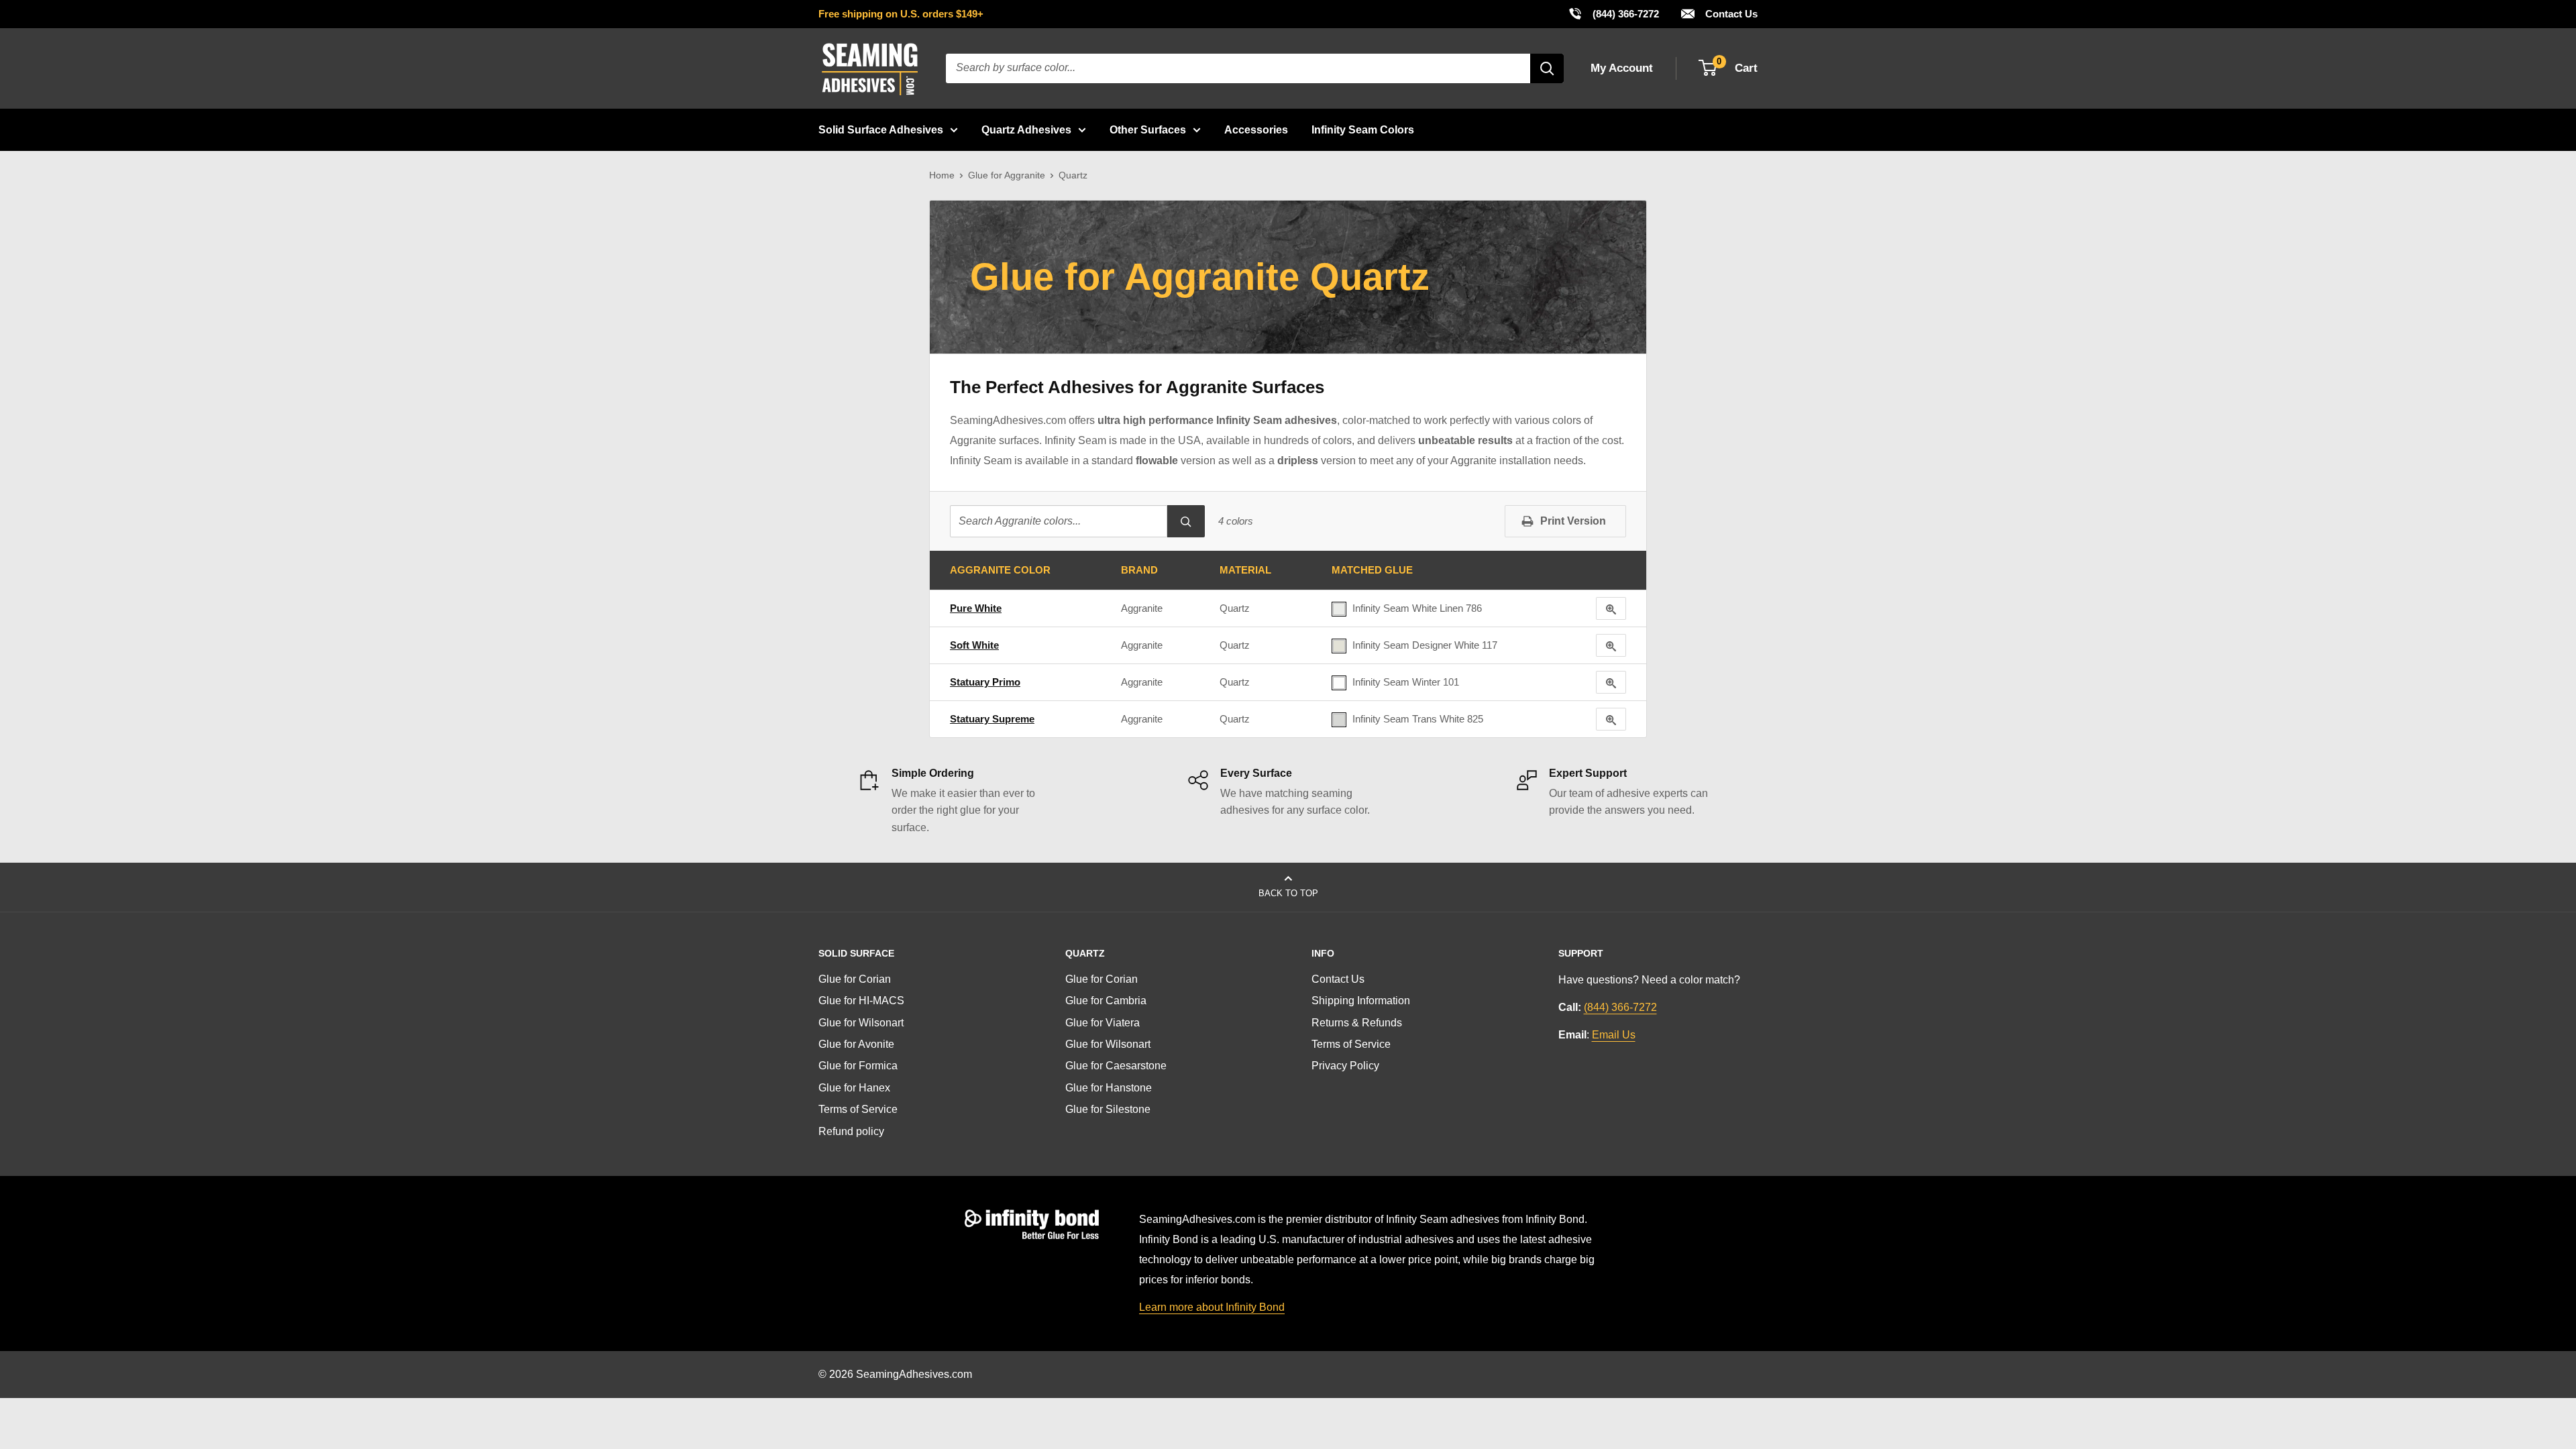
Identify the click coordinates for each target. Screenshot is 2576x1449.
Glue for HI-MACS (861, 1001)
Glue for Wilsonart (861, 1023)
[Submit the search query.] (1186, 521)
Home (942, 175)
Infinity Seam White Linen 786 (1417, 608)
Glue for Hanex (854, 1088)
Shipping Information (1361, 1001)
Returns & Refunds (1357, 1023)
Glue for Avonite (856, 1044)
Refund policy (851, 1131)
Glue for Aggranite (1007, 175)
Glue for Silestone (1108, 1109)
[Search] (1547, 68)
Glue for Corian (855, 979)
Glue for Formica (858, 1066)
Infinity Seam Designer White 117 (1425, 645)
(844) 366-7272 (1613, 13)
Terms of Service (858, 1109)
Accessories (1256, 130)
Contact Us (1730, 14)
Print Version (1573, 521)
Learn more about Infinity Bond (1212, 1307)
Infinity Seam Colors (1363, 130)
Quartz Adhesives (1026, 130)
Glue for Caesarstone (1116, 1066)
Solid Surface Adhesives (881, 130)
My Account (1622, 68)
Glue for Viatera (1103, 1023)
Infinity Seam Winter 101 (1406, 682)
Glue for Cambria (1106, 1001)
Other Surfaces (1148, 130)
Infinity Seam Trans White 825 (1418, 719)
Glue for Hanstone (1109, 1088)
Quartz (1235, 608)
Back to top (1288, 893)
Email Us (1614, 1035)
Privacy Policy (1345, 1066)
